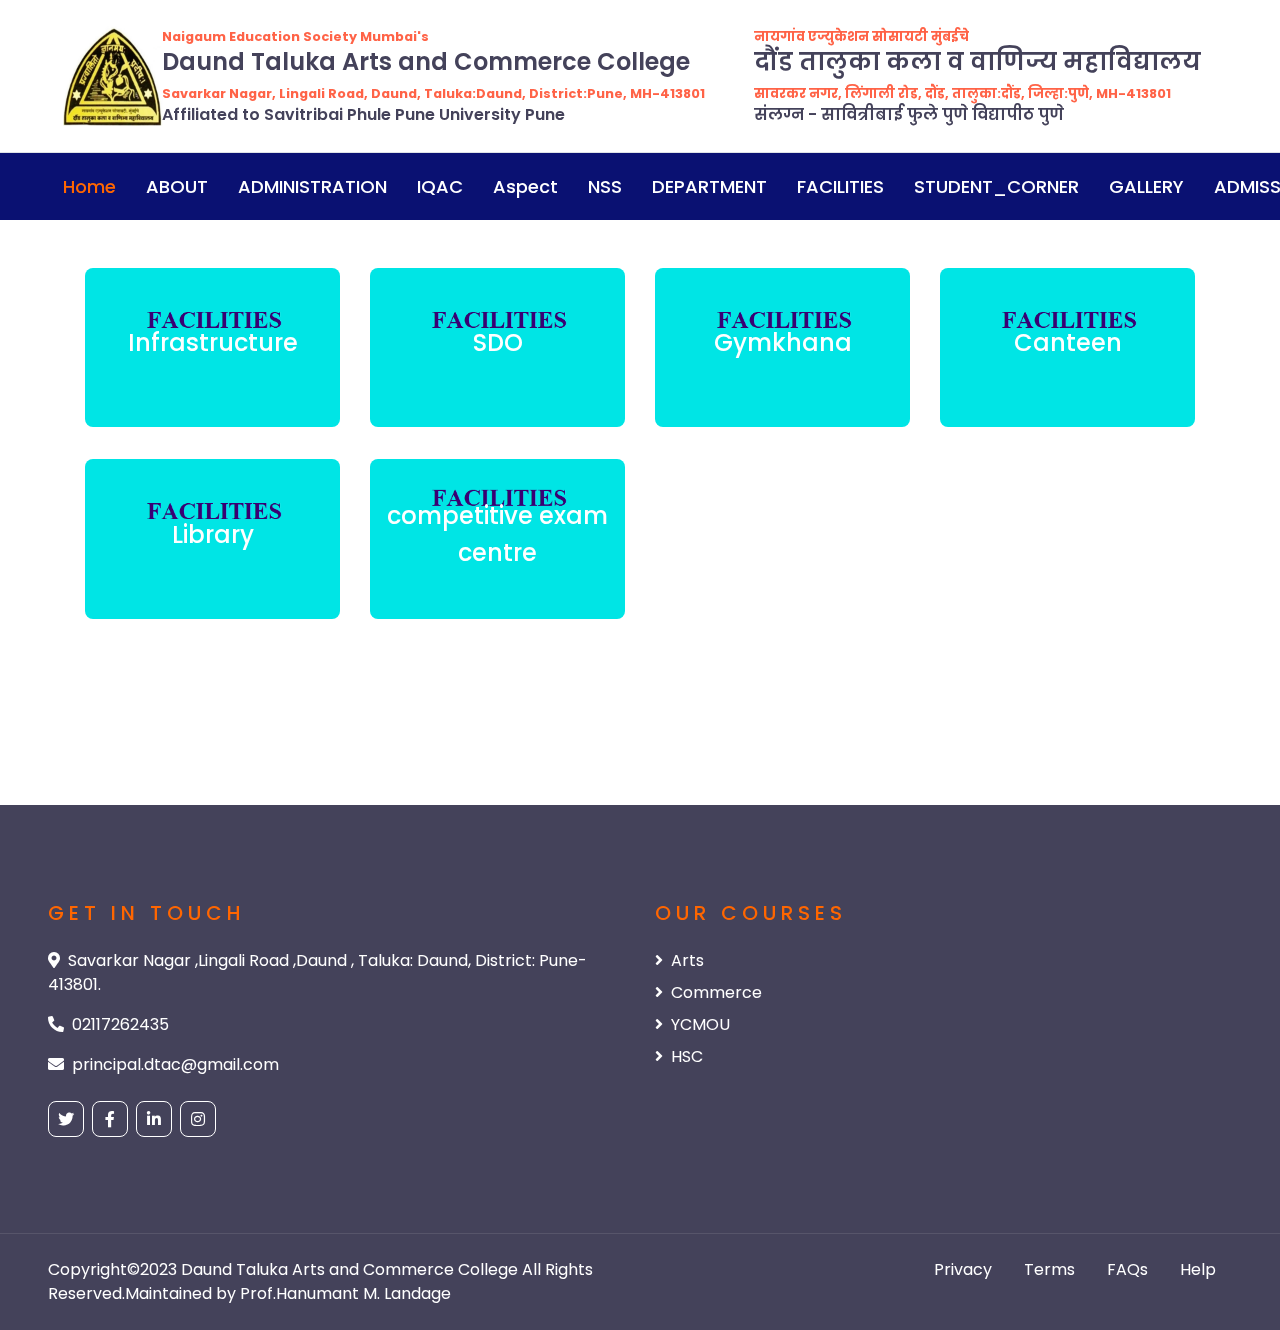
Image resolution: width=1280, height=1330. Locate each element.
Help (1198, 1269)
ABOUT (177, 186)
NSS (605, 186)
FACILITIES (840, 186)
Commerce (716, 992)
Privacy (963, 1269)
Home (89, 186)
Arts (687, 960)
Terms (1049, 1269)
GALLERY (1146, 186)
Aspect (525, 186)
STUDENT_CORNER (996, 186)
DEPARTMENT (709, 186)
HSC (687, 1056)
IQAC (440, 186)
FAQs (1127, 1269)
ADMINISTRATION (312, 186)
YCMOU (700, 1024)
